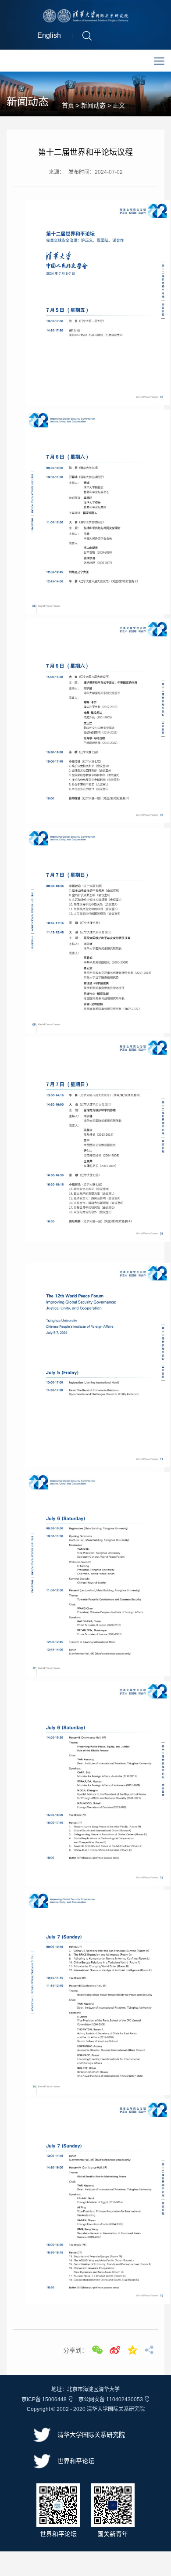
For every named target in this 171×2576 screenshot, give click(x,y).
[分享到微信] (97, 2350)
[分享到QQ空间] (132, 2350)
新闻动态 (93, 105)
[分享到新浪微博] (115, 2350)
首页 (68, 105)
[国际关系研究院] (86, 15)
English (49, 35)
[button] (87, 35)
